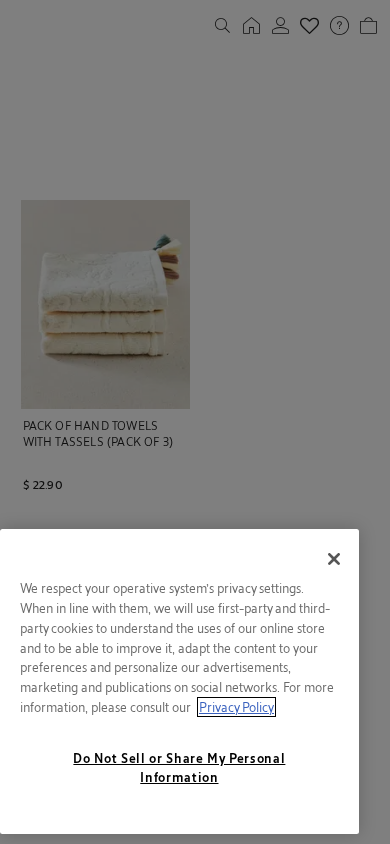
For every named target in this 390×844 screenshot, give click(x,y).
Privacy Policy (236, 707)
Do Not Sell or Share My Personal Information (179, 767)
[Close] (334, 559)
